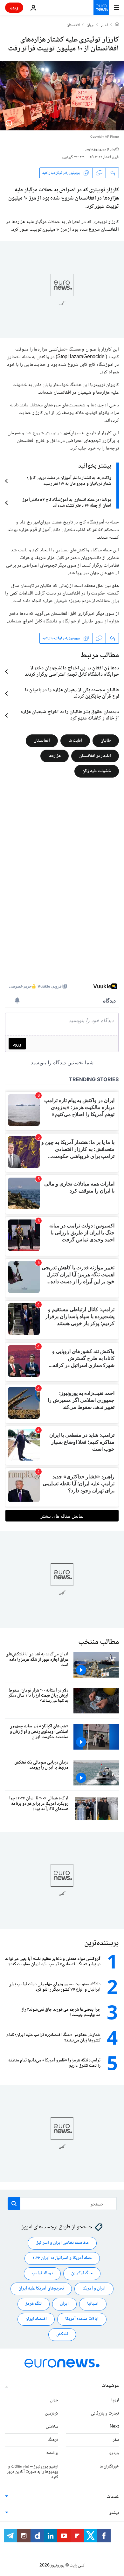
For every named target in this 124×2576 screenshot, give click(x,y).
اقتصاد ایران (36, 2319)
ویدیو (114, 2453)
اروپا (115, 2400)
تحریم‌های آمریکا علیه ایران (41, 2289)
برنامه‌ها (52, 2453)
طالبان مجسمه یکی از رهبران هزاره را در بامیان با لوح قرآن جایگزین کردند (72, 693)
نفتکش (62, 2334)
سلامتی (52, 2427)
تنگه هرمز (34, 2304)
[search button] (14, 2204)
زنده (14, 7)
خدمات (113, 2497)
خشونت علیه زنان (97, 771)
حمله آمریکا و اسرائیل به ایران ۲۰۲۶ (62, 2258)
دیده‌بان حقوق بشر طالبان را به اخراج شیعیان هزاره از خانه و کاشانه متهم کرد (70, 715)
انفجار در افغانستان (95, 756)
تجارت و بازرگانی (105, 2414)
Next (114, 2427)
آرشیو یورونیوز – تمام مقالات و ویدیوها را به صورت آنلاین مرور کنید (33, 2472)
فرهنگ (53, 2440)
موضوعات (110, 2386)
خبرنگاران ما (109, 2467)
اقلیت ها (75, 741)
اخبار (105, 25)
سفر (116, 2440)
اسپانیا (93, 2304)
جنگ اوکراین (82, 2273)
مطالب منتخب (99, 1642)
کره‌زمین (52, 2414)
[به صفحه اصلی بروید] (101, 8)
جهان (90, 25)
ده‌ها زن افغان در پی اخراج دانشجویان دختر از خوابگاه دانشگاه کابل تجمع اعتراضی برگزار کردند (72, 672)
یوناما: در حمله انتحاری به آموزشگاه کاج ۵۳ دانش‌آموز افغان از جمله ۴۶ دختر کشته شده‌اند (67, 503)
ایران (64, 2304)
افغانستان (73, 25)
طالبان (106, 741)
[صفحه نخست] (117, 25)
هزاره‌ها (55, 756)
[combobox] (62, 2204)
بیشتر (114, 2513)
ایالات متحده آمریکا (82, 2319)
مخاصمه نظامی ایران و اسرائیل (62, 2243)
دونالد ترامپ (42, 2273)
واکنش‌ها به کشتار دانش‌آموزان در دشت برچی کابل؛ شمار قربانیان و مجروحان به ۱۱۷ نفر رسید (69, 481)
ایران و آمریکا (94, 2289)
